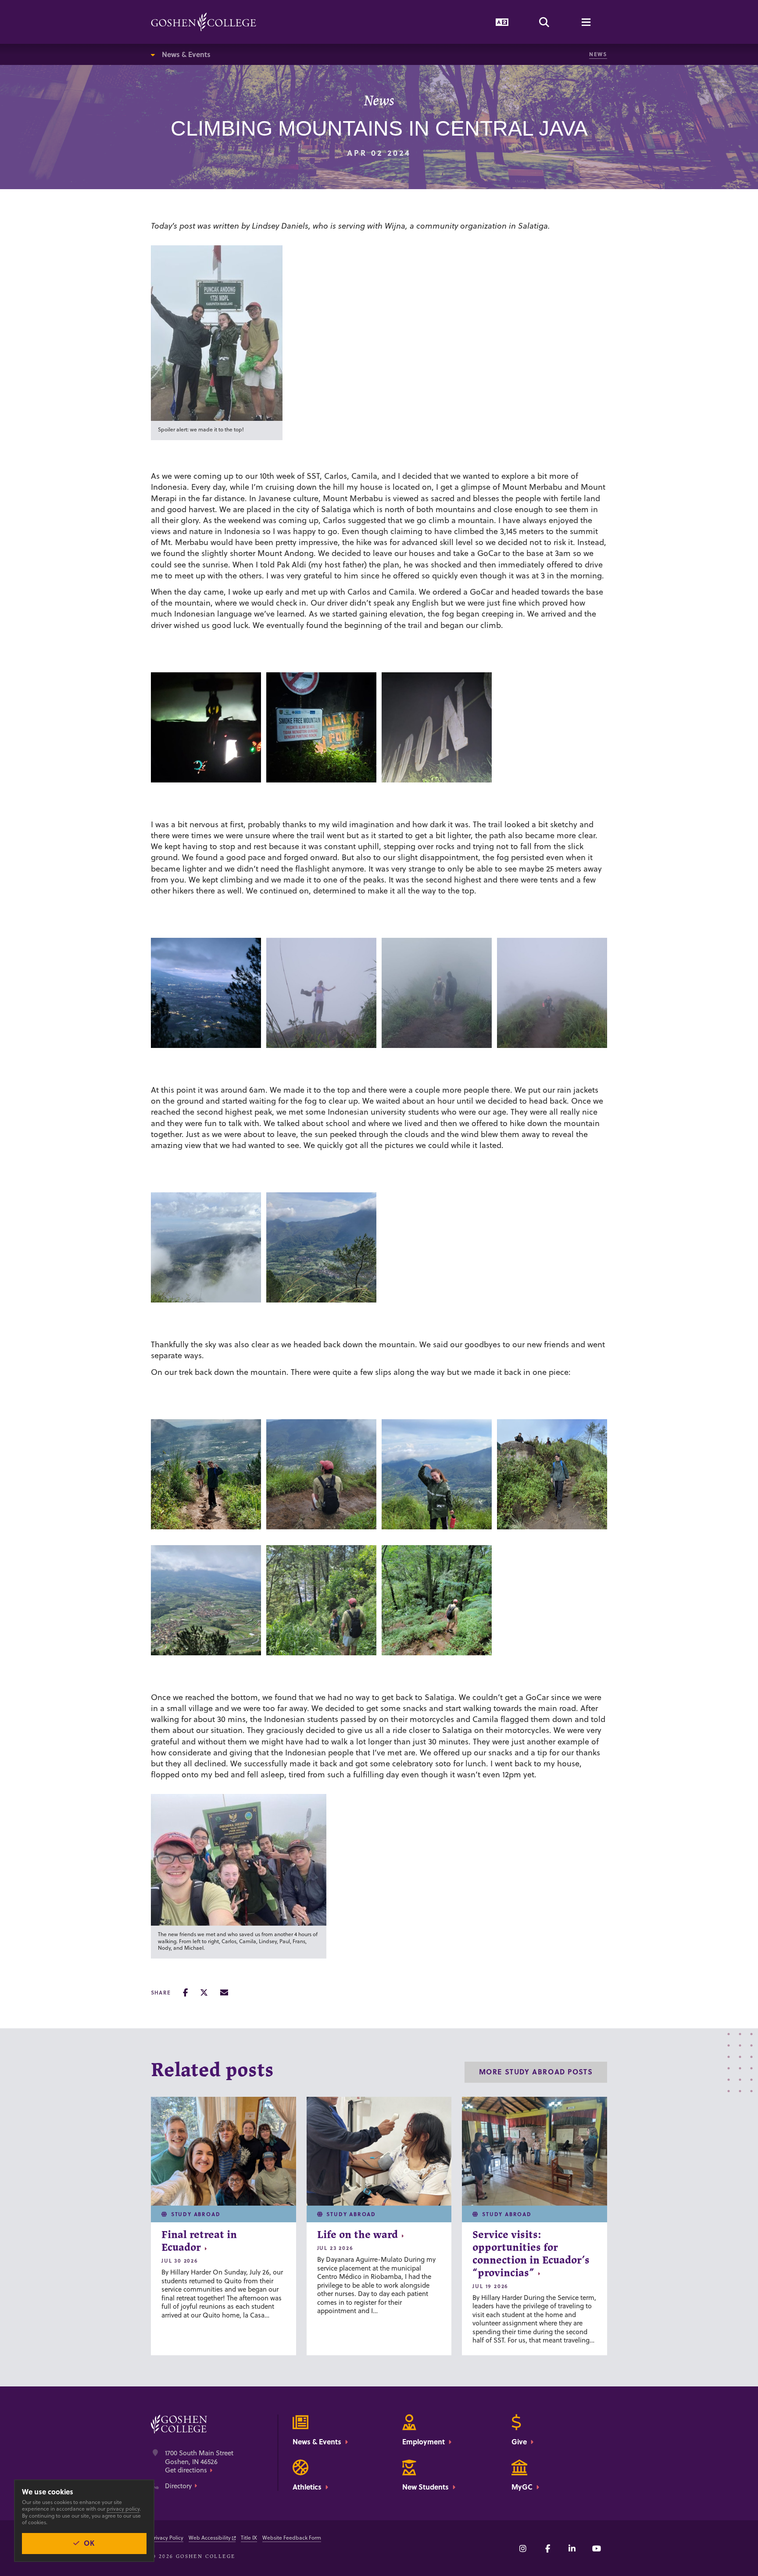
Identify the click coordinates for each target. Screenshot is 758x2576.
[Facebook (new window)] (547, 2548)
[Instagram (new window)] (523, 2548)
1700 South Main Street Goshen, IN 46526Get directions (199, 2462)
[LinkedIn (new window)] (572, 2548)
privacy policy (123, 2509)
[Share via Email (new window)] (224, 1993)
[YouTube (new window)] (597, 2548)
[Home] (204, 22)
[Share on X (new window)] (204, 1993)
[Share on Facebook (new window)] (185, 1993)
